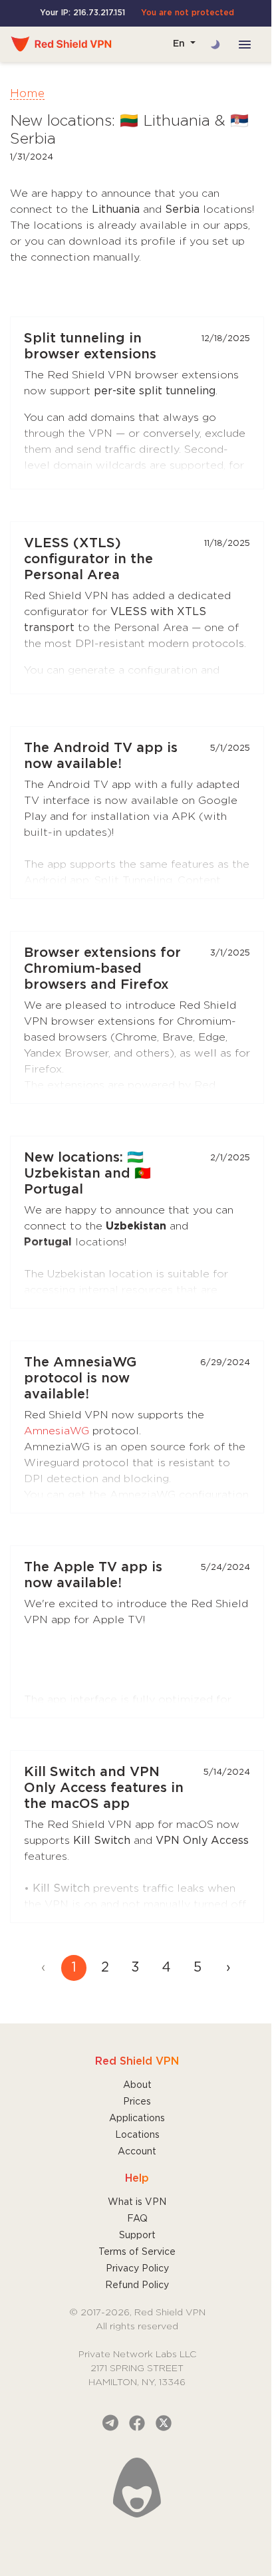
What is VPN (137, 2202)
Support (137, 2236)
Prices (137, 2102)
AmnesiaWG (57, 1431)
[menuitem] (228, 1968)
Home (27, 94)
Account (137, 2152)
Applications (137, 2119)
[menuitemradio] (74, 1968)
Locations (137, 2135)
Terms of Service (137, 2252)
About (137, 2085)
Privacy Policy (137, 2269)
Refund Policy (137, 2285)
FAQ (137, 2219)
